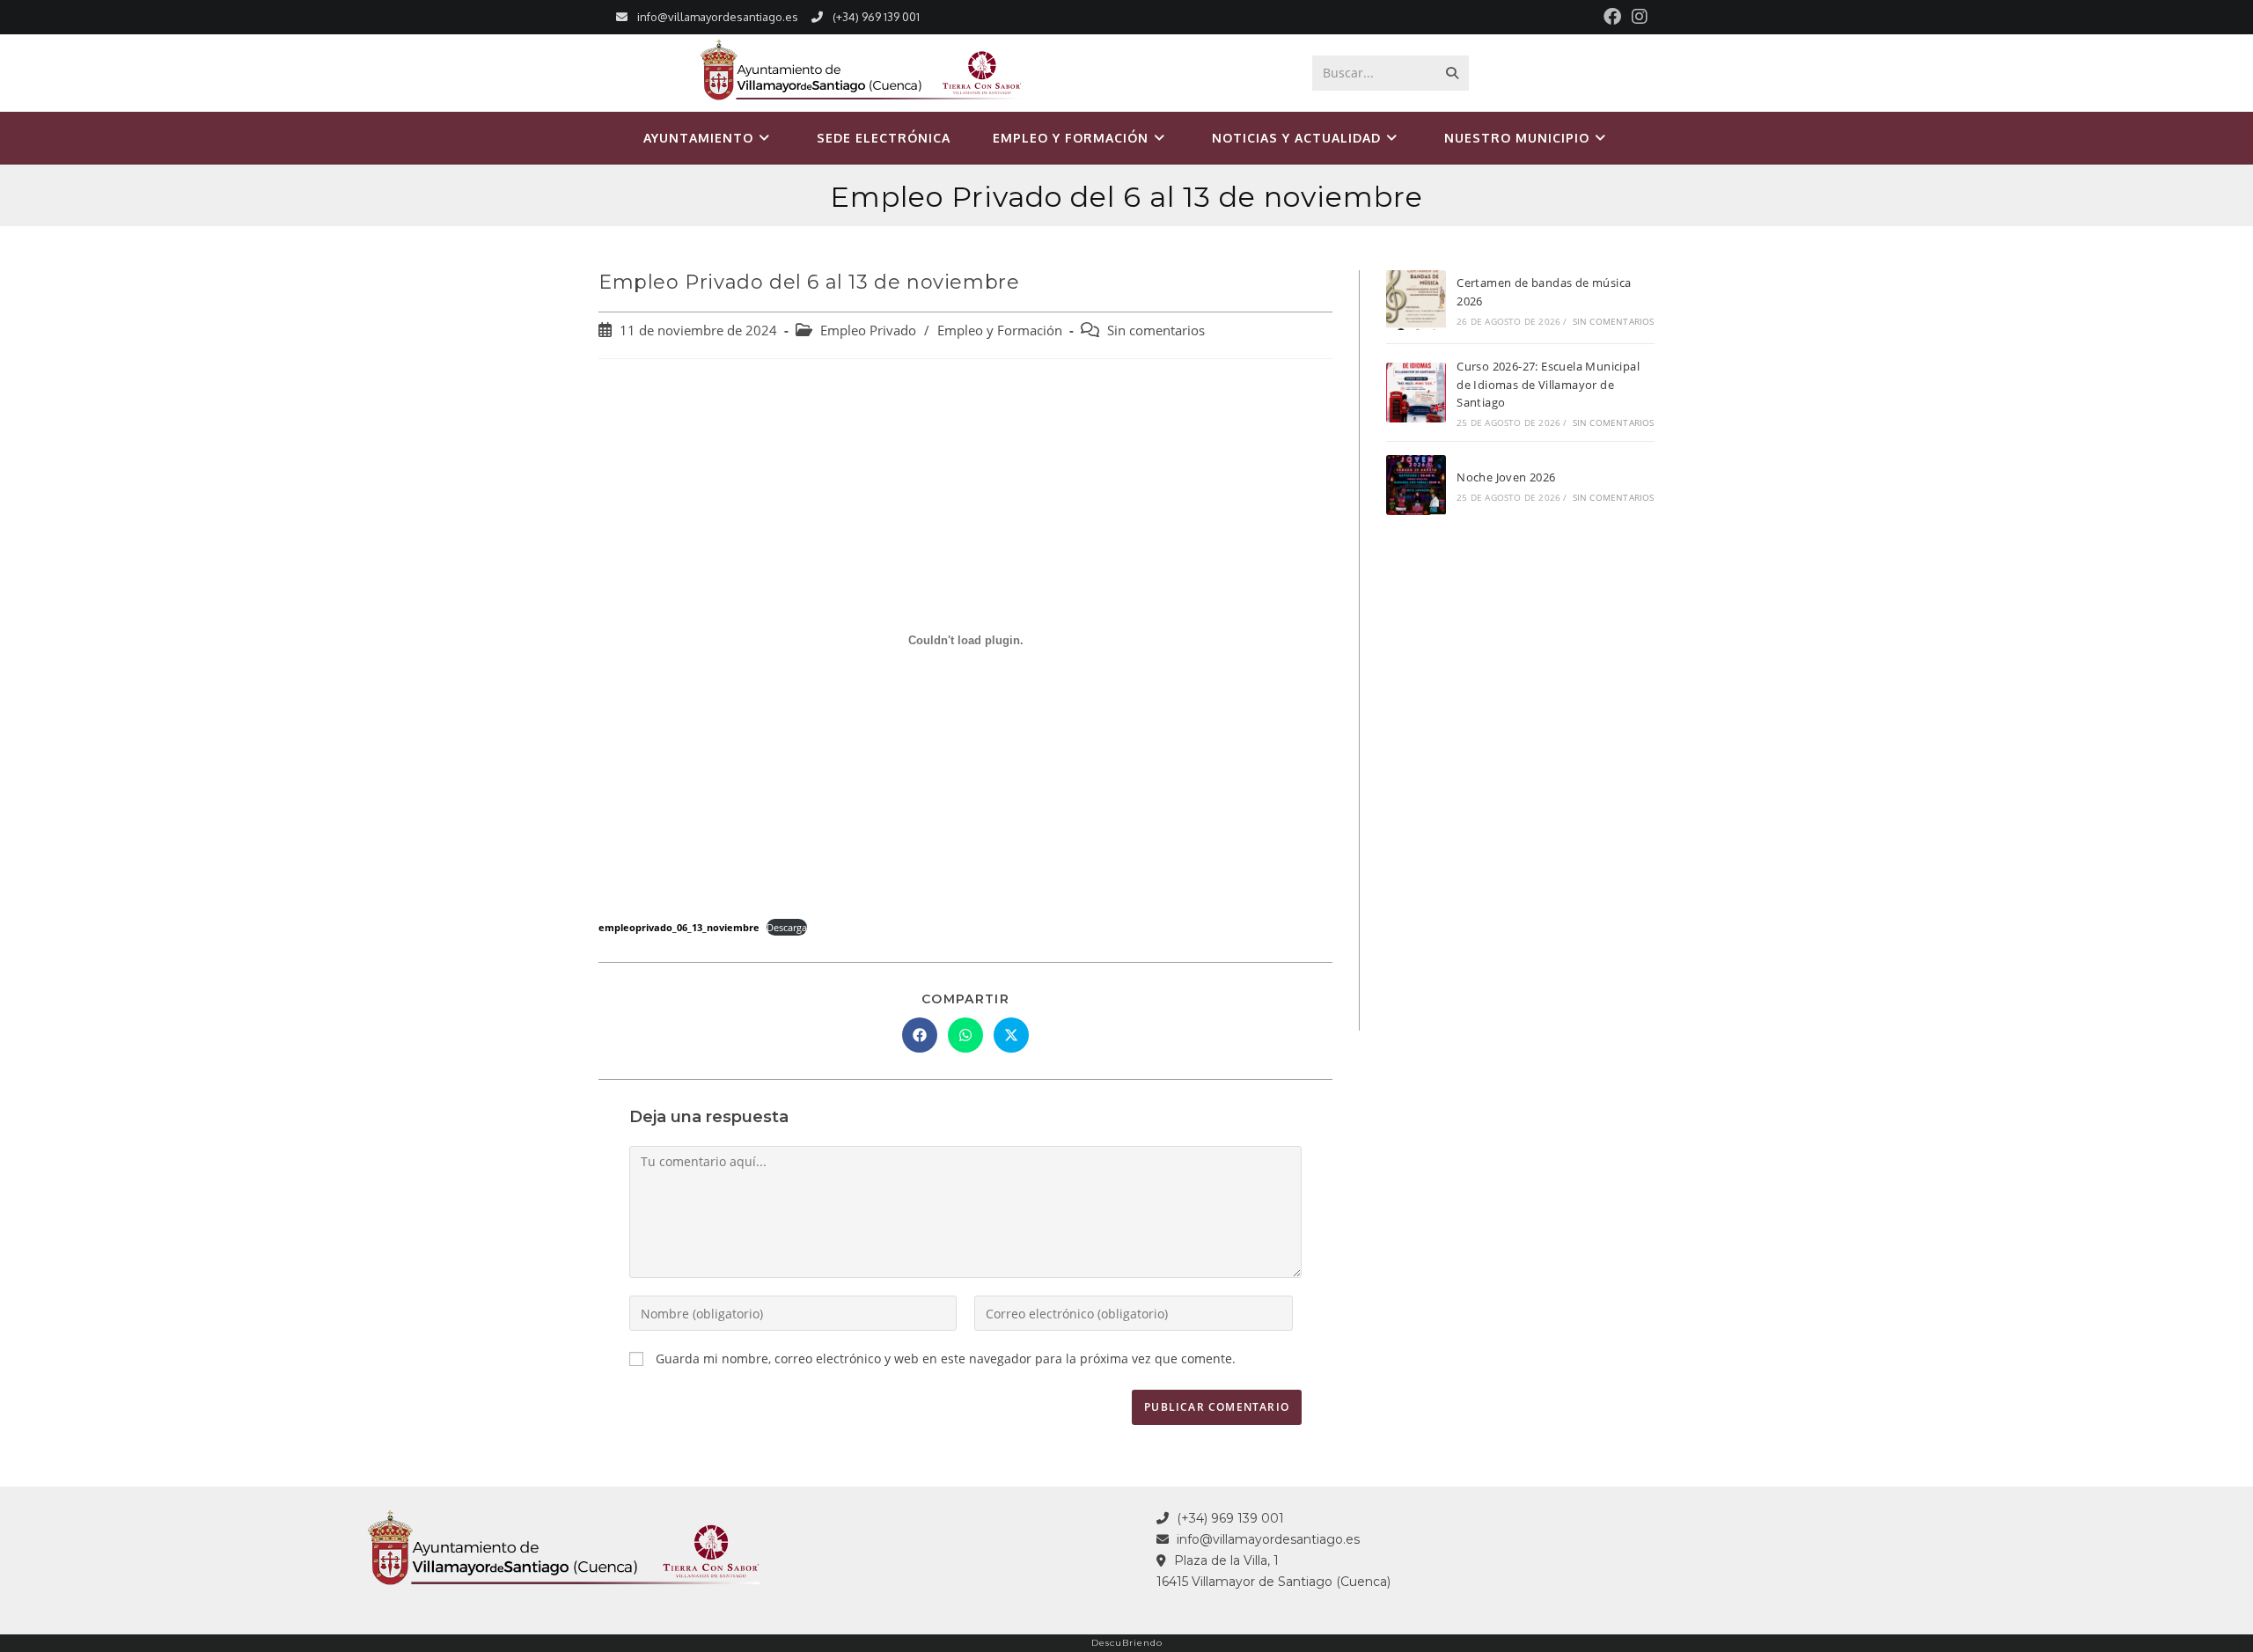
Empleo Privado (868, 330)
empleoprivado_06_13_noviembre (679, 927)
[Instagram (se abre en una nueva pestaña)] (1637, 17)
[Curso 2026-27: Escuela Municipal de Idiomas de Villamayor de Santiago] (1416, 393)
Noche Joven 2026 (1506, 477)
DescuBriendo (1127, 1643)
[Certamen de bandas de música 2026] (1416, 300)
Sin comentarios (1156, 330)
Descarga (787, 927)
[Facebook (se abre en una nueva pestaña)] (1612, 17)
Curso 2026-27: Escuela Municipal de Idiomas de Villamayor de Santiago (1548, 385)
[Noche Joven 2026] (1416, 485)
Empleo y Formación (1000, 330)
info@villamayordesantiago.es (718, 17)
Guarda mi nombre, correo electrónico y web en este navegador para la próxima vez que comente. (946, 1358)
